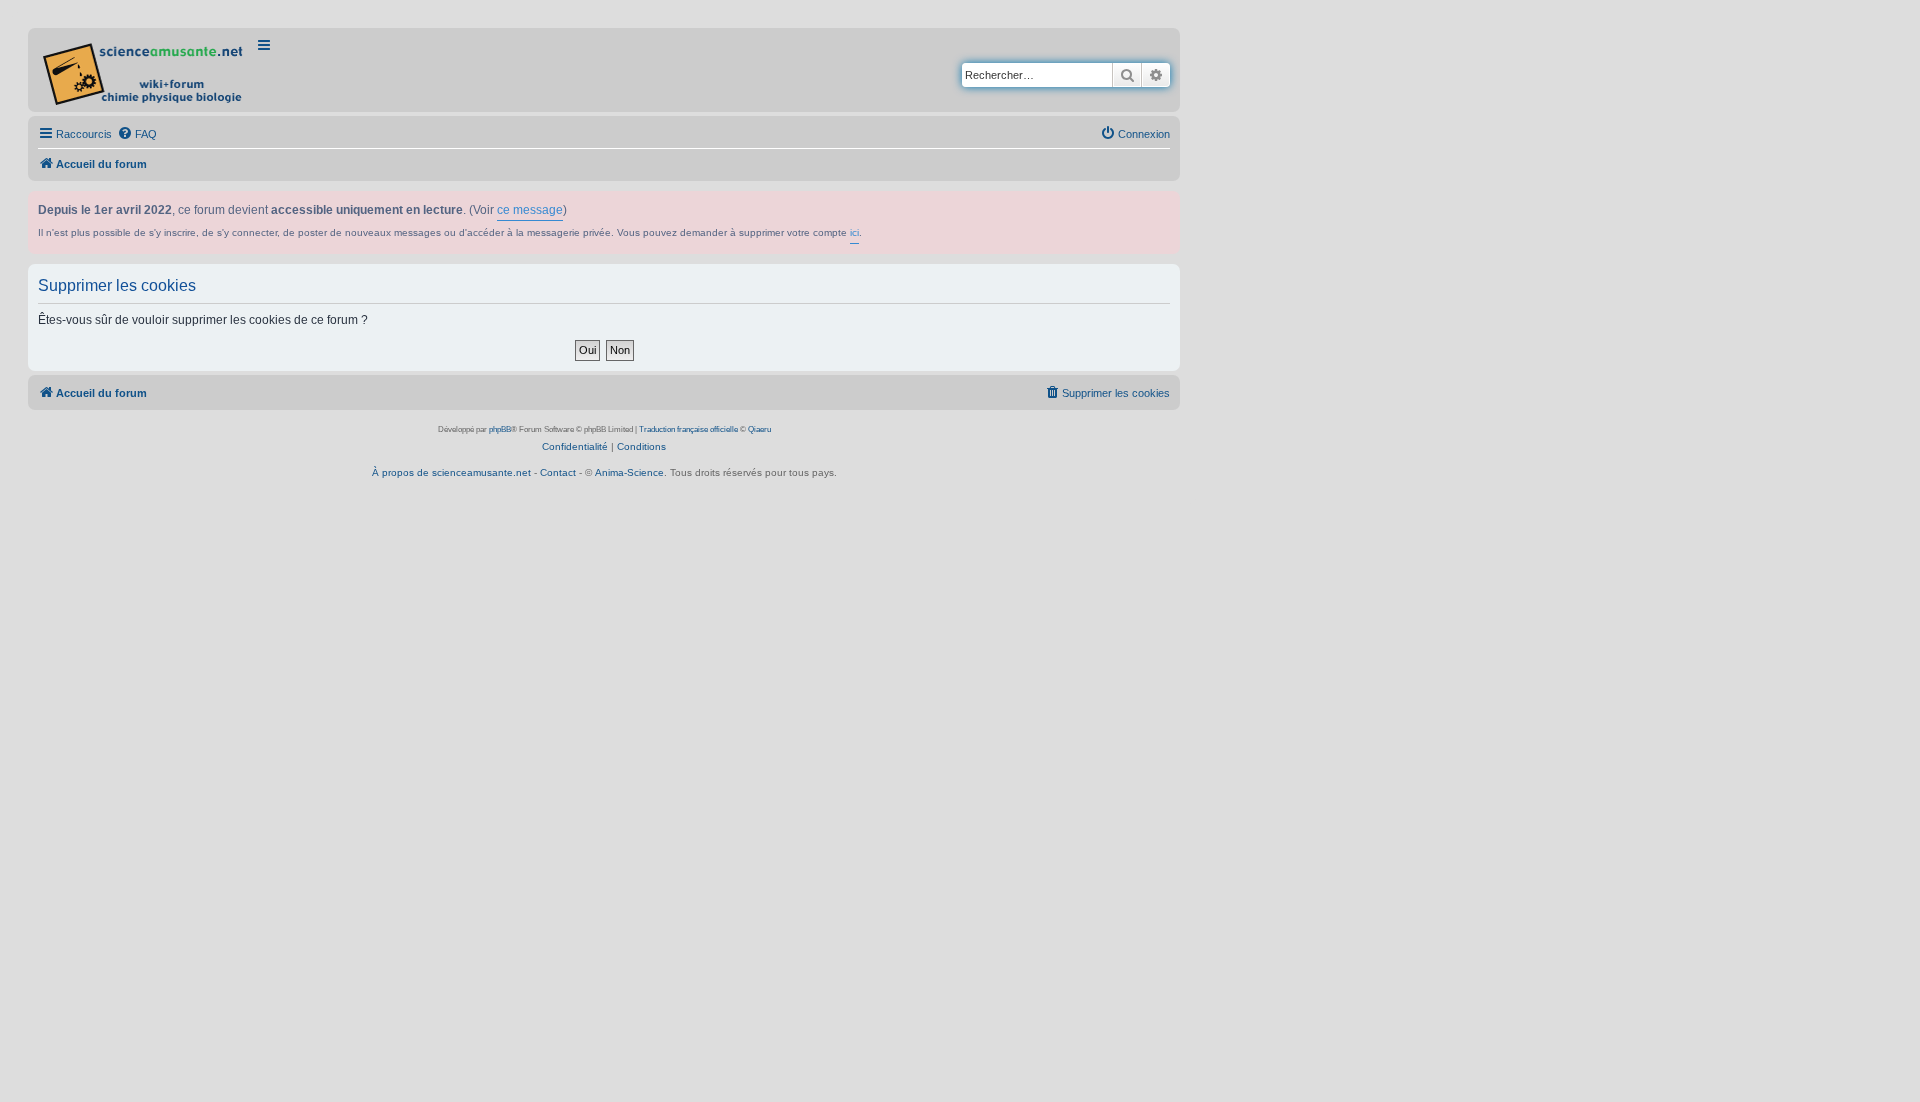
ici (854, 232)
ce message (530, 210)
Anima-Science (629, 472)
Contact (558, 472)
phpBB (500, 429)
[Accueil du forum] (144, 70)
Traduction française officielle (688, 429)
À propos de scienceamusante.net (451, 472)
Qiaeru (759, 429)
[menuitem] (137, 134)
